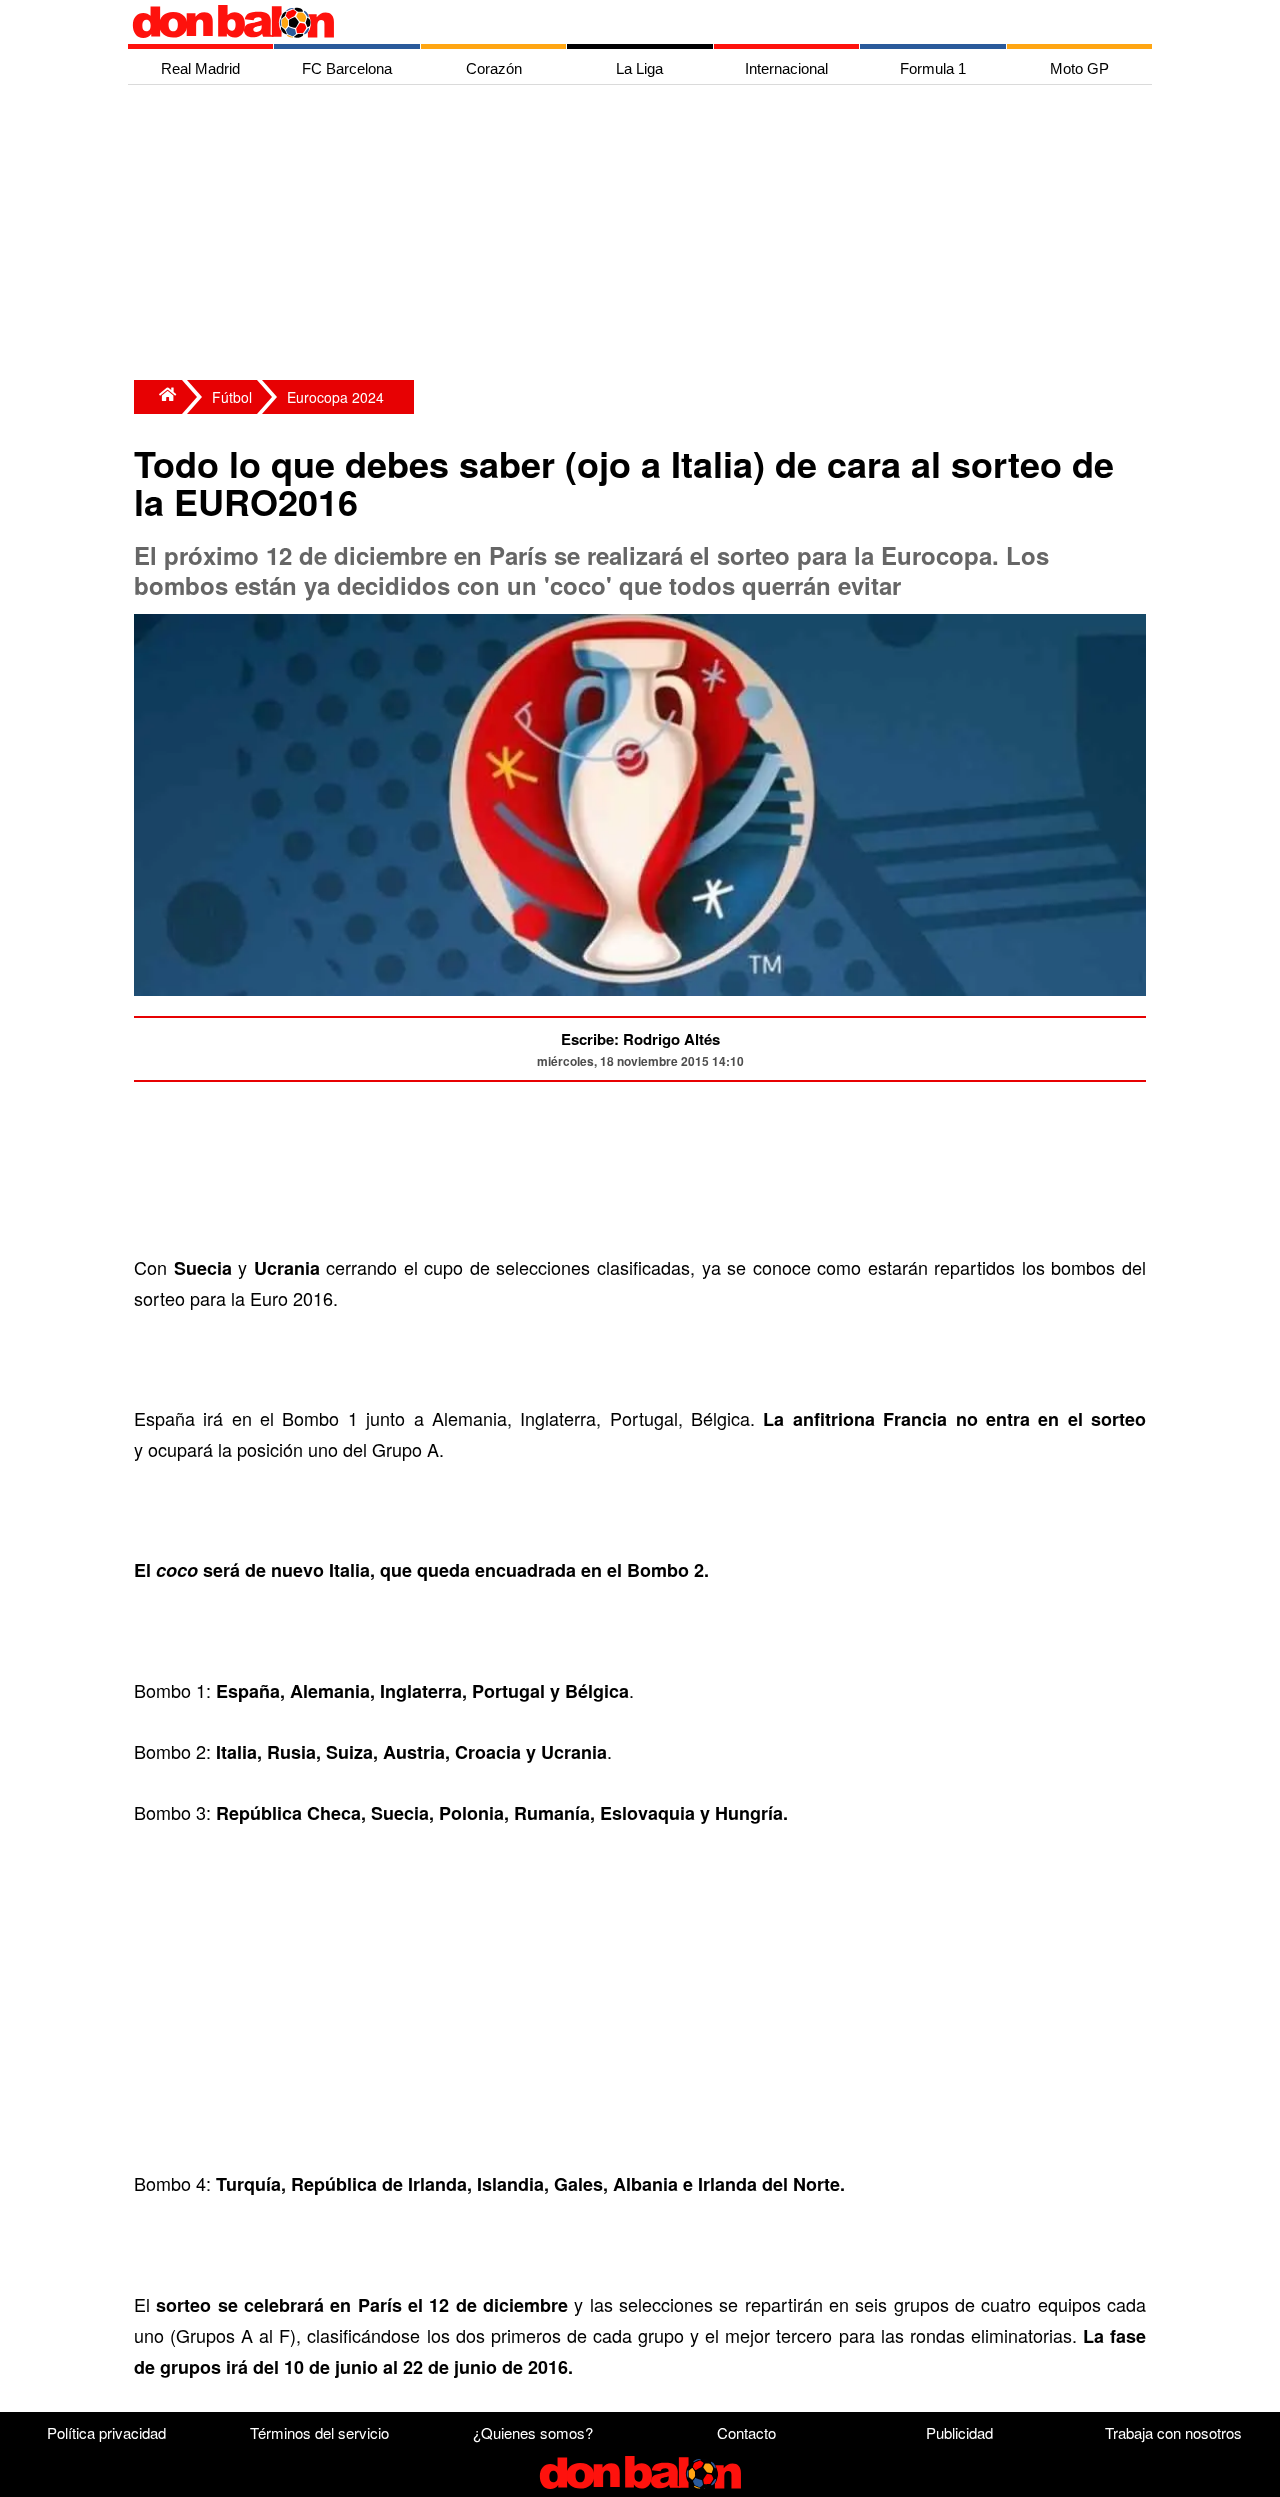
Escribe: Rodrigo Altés (640, 1039)
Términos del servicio (319, 2432)
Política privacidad (106, 2432)
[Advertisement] (645, 235)
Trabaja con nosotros (1173, 2432)
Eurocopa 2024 (335, 397)
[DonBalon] (158, 397)
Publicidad (959, 2432)
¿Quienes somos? (533, 2432)
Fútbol (232, 397)
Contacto (746, 2432)
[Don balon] (617, 22)
